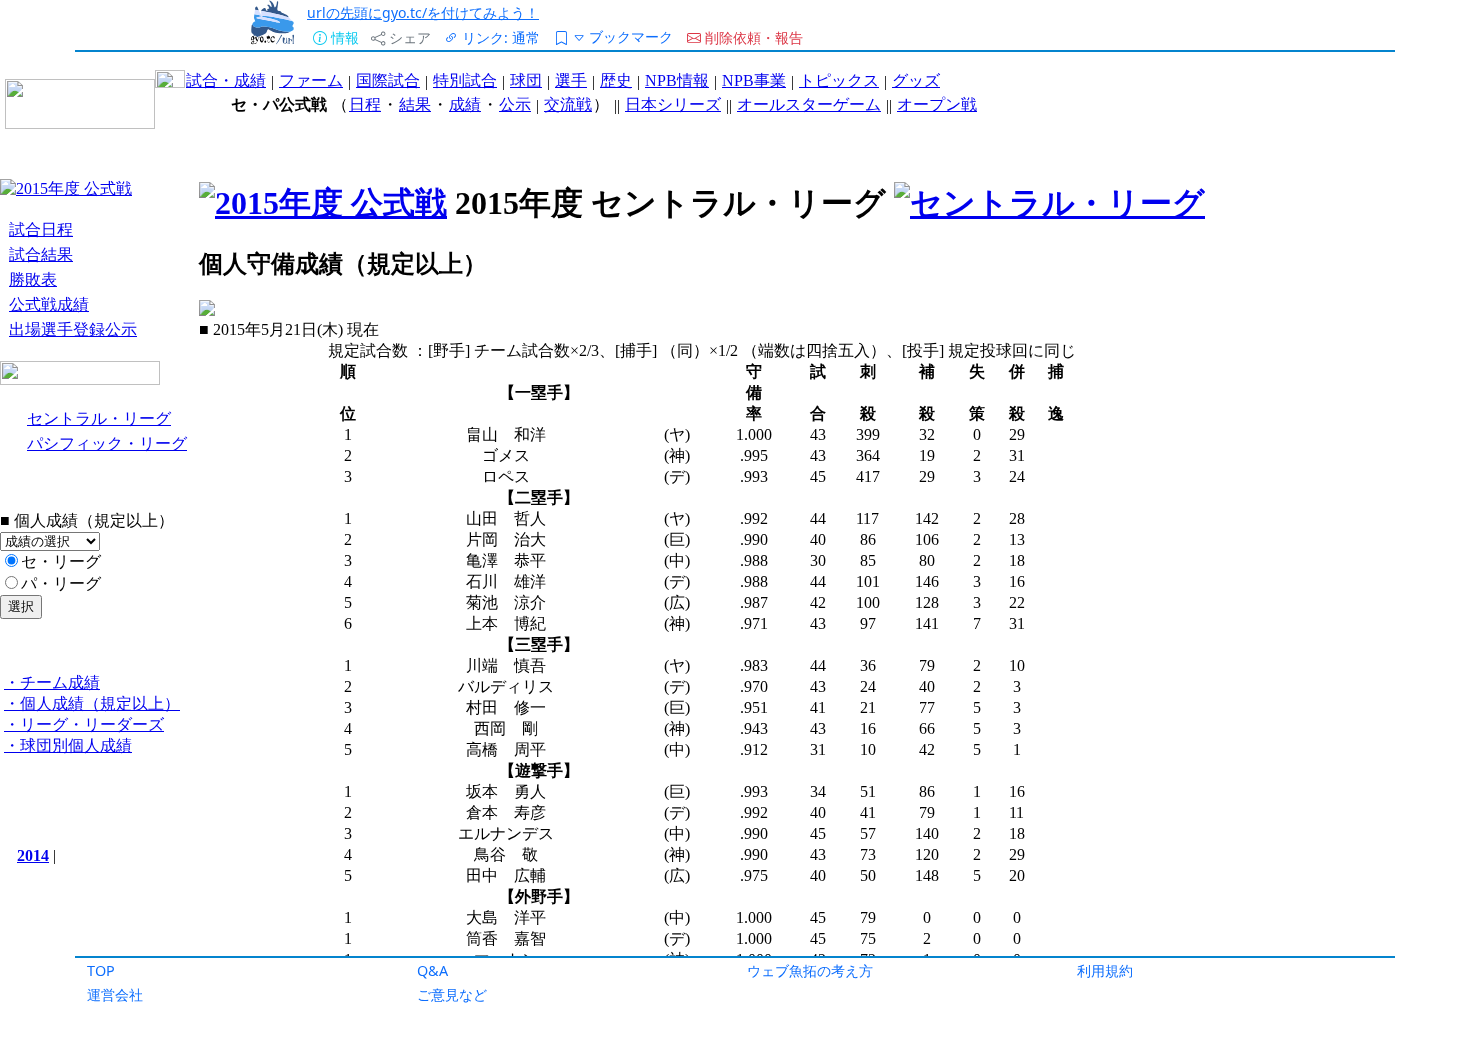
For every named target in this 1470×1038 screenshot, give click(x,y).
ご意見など (452, 994)
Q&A (432, 970)
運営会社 (115, 994)
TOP (101, 970)
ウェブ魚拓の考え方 (810, 970)
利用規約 (1105, 970)
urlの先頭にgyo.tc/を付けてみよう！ (423, 12)
